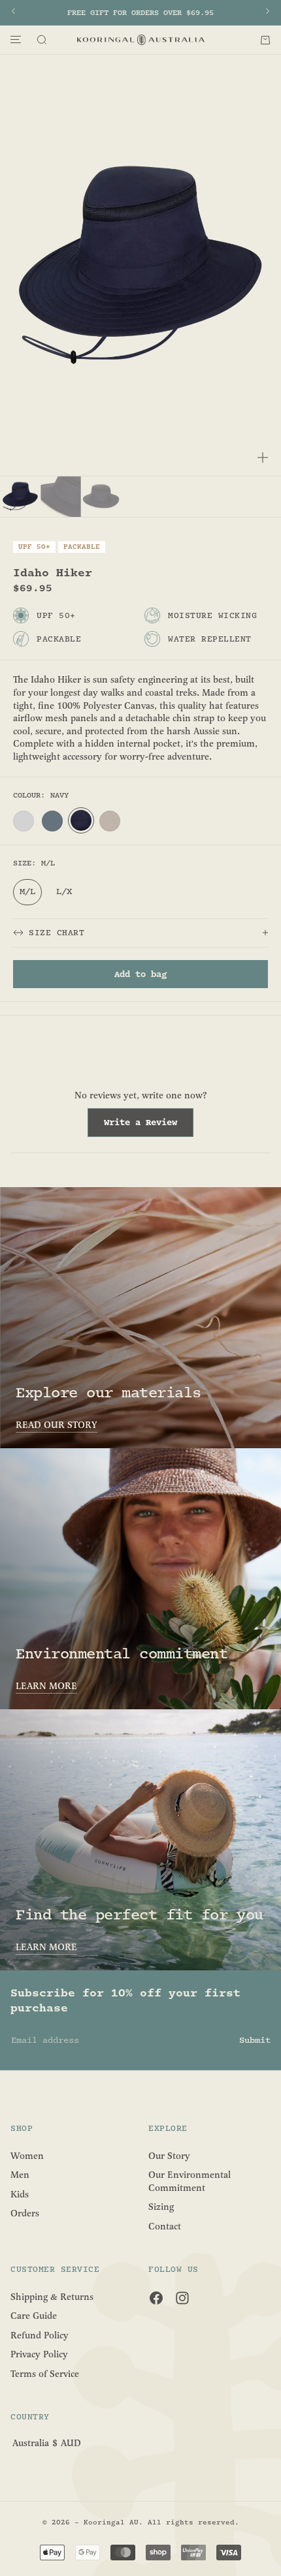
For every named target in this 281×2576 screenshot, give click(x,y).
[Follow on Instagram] (182, 2298)
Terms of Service (45, 2374)
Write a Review (149, 1126)
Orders (25, 2213)
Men (20, 2175)
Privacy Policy (39, 2354)
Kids (20, 2194)
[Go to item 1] (20, 497)
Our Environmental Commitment (190, 2181)
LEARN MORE (46, 1686)
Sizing (161, 2207)
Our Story (169, 2155)
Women (27, 2155)
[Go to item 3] (101, 497)
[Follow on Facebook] (156, 2298)
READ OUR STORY (57, 1425)
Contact (165, 2227)
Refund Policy (40, 2335)
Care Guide (34, 2316)
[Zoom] (263, 458)
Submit (255, 2040)
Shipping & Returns (52, 2296)
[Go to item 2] (61, 497)
